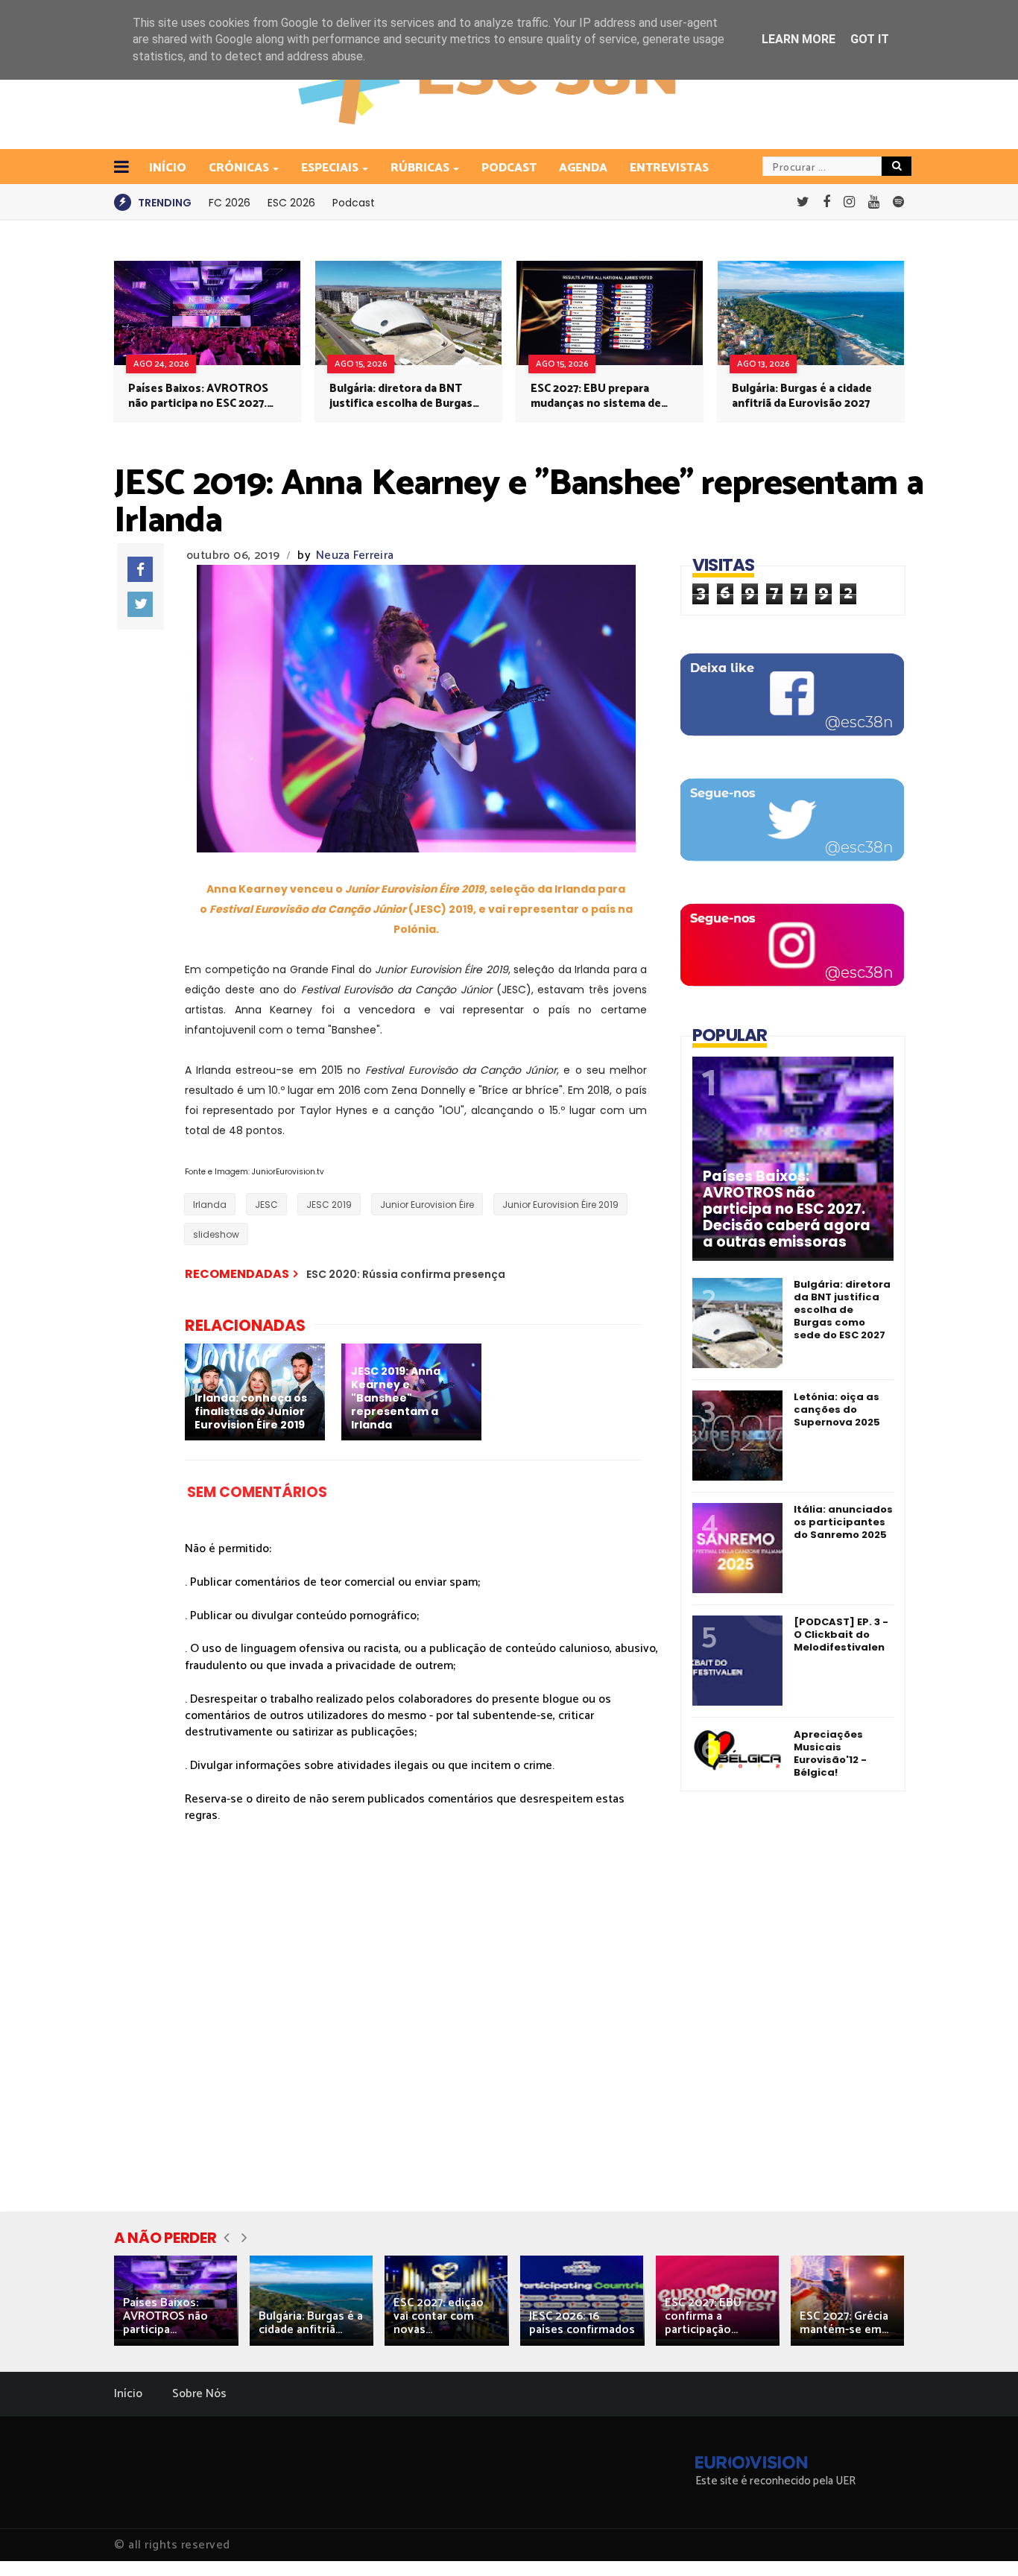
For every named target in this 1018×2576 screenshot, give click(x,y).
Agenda (583, 168)
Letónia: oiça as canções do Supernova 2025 (837, 1409)
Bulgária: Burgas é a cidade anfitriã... (311, 2323)
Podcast (509, 168)
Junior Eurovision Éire (427, 1205)
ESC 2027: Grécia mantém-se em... (844, 2323)
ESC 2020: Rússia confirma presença (406, 1274)
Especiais (330, 168)
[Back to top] (981, 2540)
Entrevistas (669, 168)
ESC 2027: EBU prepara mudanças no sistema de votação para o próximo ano (605, 396)
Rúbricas (420, 168)
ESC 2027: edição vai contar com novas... (439, 2316)
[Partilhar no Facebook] (140, 569)
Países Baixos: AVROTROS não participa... (165, 2316)
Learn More (799, 39)
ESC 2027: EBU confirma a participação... (703, 2316)
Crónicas (239, 168)
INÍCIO (168, 168)
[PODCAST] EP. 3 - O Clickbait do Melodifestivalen (841, 1634)
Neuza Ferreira (355, 556)
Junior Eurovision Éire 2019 (560, 1205)
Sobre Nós (199, 2394)
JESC (266, 1205)
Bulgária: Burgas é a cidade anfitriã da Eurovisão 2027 (802, 396)
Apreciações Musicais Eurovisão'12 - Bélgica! (830, 1753)
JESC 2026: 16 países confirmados (582, 2323)
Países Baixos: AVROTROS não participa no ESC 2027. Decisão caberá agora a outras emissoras (198, 396)
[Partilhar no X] (140, 604)
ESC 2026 (291, 203)
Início (128, 2394)
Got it (870, 39)
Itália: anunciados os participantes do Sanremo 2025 (843, 1522)
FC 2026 (230, 203)
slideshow (216, 1234)
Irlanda (210, 1205)
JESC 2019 (329, 1205)
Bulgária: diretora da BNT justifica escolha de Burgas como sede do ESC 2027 (401, 396)
